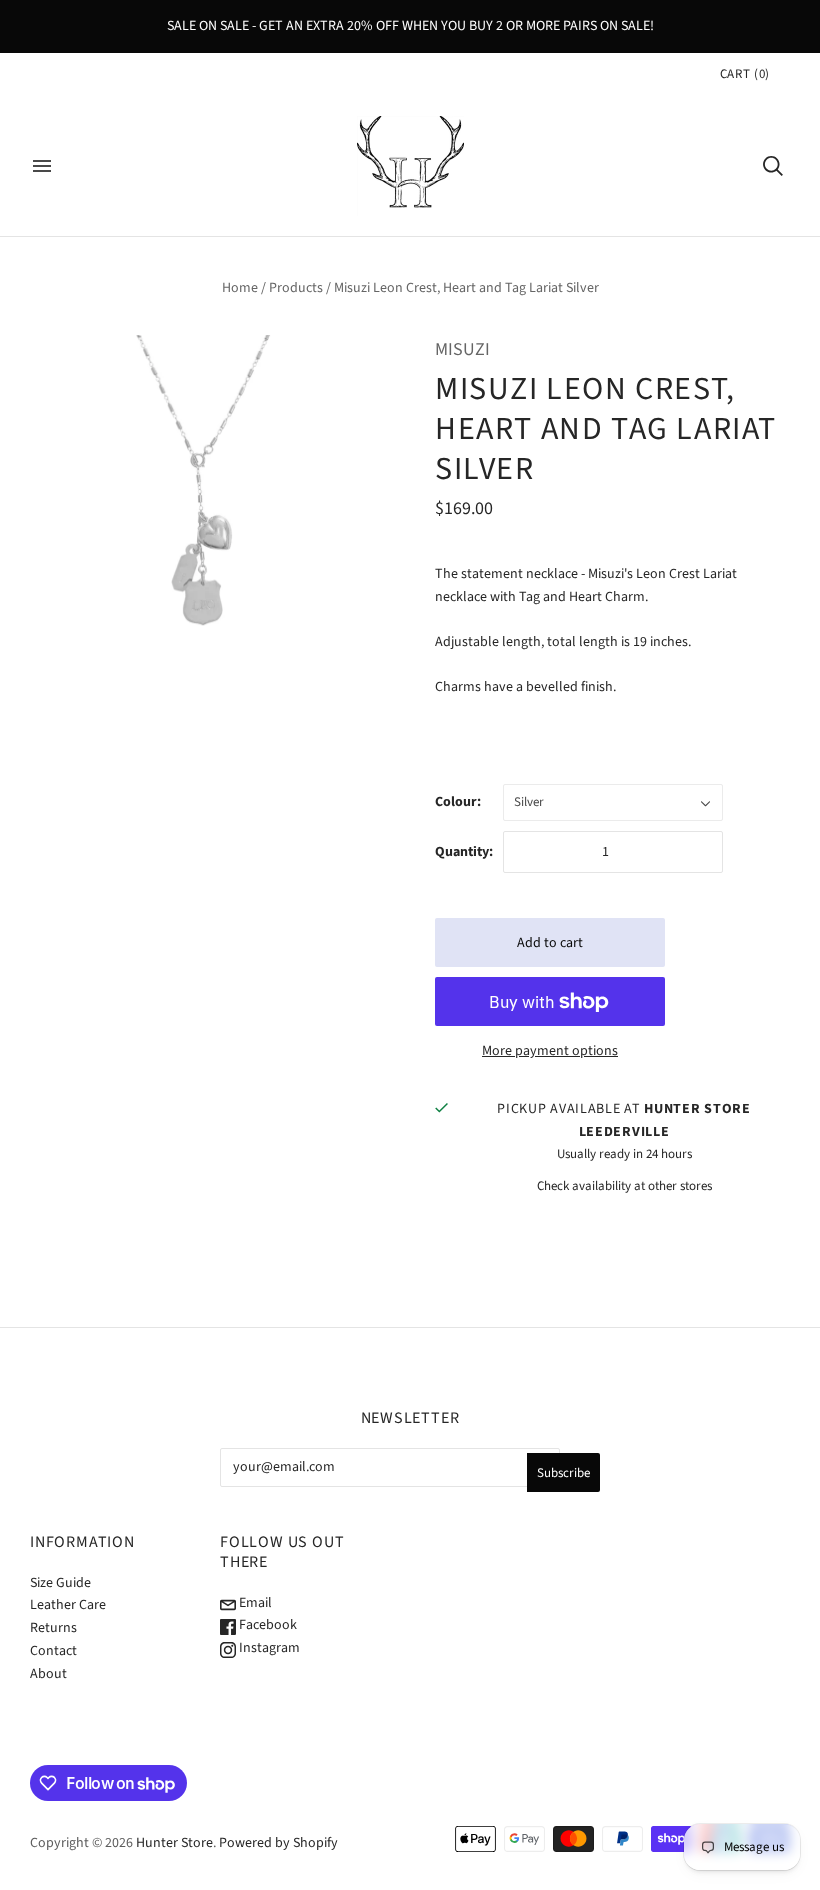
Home (240, 288)
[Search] (773, 166)
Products (296, 288)
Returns (53, 1628)
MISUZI (462, 349)
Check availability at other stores (624, 1186)
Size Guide (60, 1583)
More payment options (550, 1051)
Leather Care (68, 1605)
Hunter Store (174, 1843)
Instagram (268, 1648)
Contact (53, 1651)
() (745, 74)
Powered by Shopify (278, 1843)
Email (254, 1603)
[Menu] (42, 166)
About (48, 1674)
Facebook (266, 1625)
